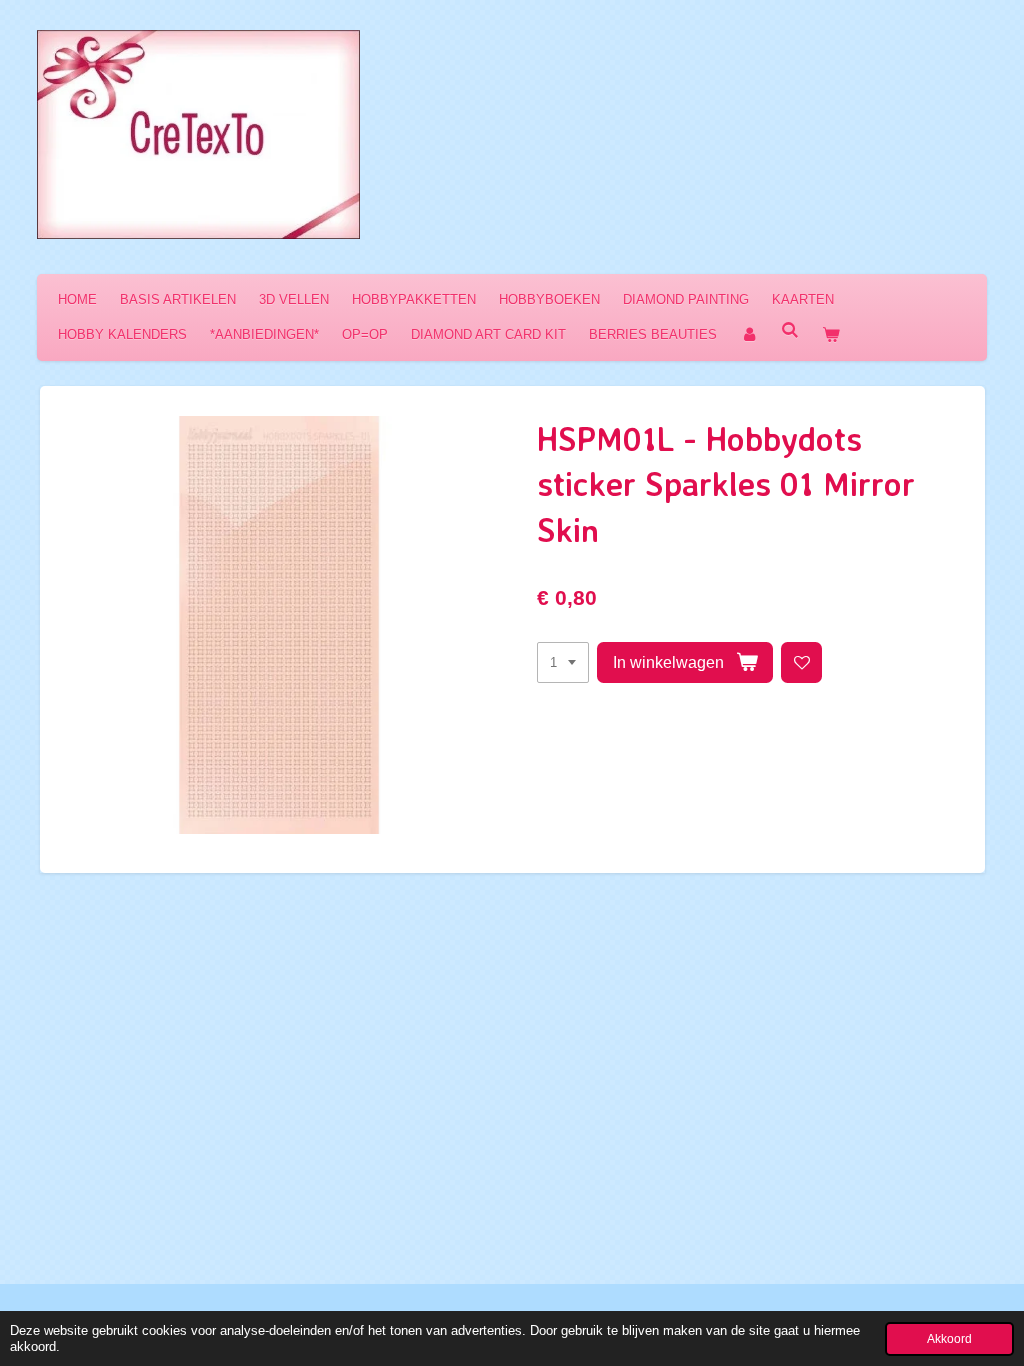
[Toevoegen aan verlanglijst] (801, 662)
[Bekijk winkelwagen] (831, 334)
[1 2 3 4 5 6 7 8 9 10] (563, 662)
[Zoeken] (790, 330)
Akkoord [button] (949, 1338)
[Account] (749, 334)
